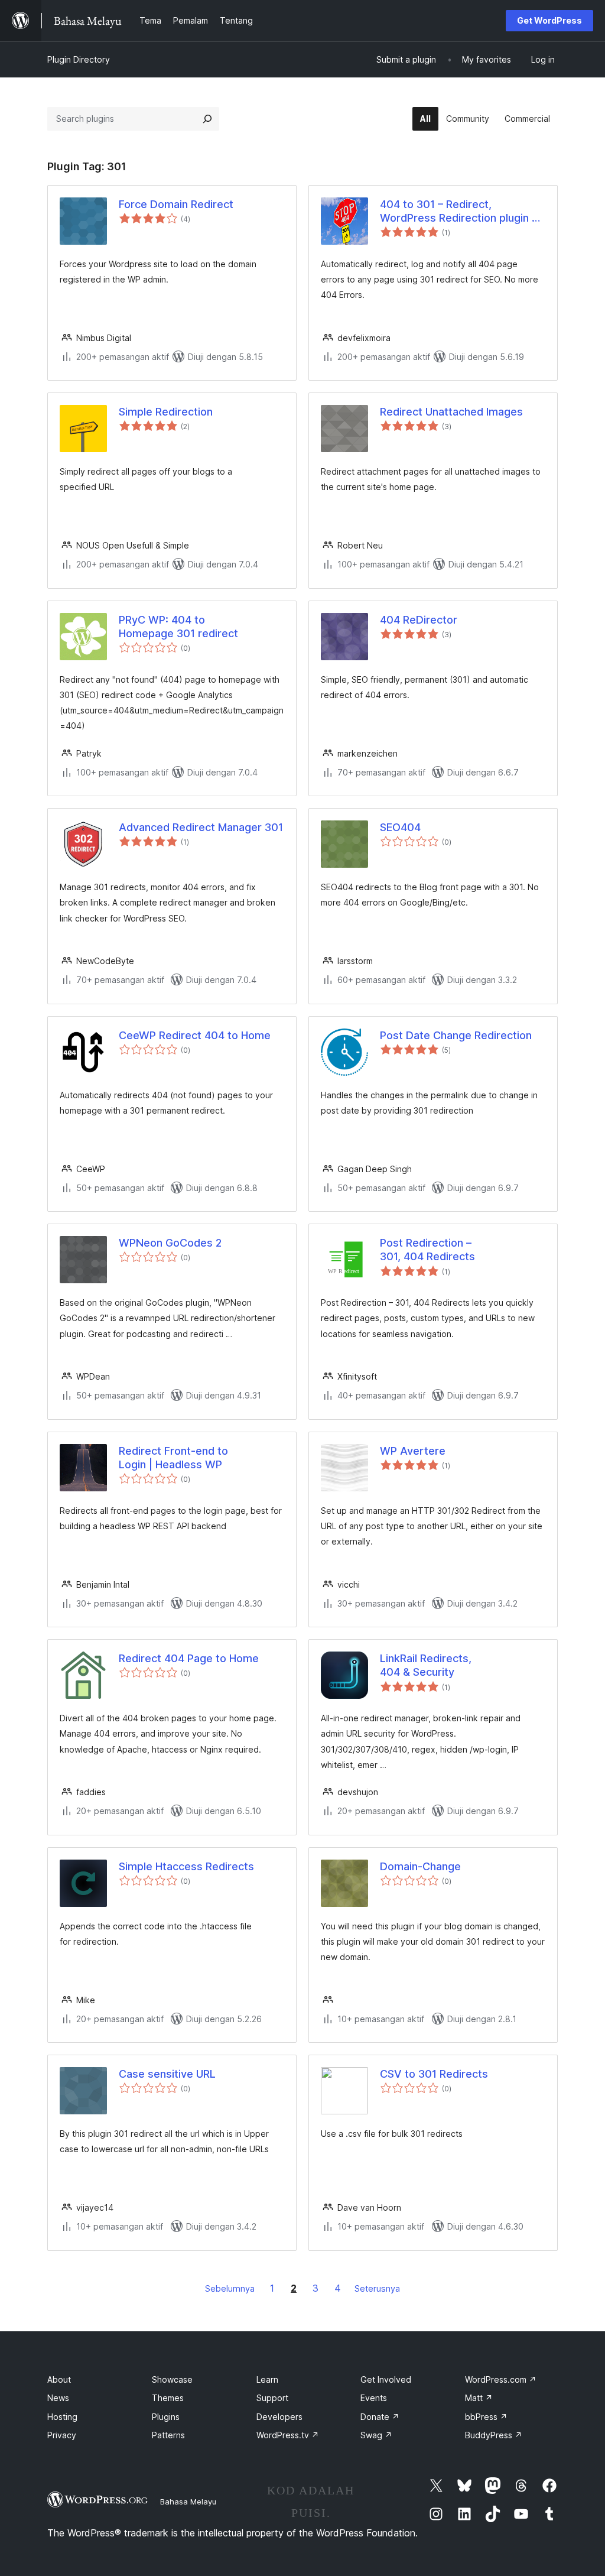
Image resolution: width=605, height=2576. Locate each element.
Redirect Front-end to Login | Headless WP (173, 1458)
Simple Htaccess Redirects (186, 1866)
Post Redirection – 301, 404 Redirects (427, 1250)
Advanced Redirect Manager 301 (201, 827)
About (59, 2379)
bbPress (486, 2417)
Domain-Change (420, 1866)
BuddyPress (494, 2435)
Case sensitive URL (167, 2074)
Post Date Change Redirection (456, 1035)
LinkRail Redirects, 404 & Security (426, 1665)
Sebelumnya (230, 2288)
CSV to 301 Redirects (434, 2074)
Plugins (166, 2417)
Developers (279, 2417)
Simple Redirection (166, 412)
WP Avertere (413, 1451)
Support (272, 2398)
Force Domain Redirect (176, 204)
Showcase (172, 2379)
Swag (376, 2435)
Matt (479, 2398)
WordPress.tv (288, 2435)
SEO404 (400, 827)
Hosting (62, 2417)
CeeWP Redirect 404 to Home (195, 1035)
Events (374, 2398)
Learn (267, 2379)
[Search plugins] (207, 119)
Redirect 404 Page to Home (189, 1658)
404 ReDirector (419, 620)
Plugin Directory (79, 59)
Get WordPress (549, 20)
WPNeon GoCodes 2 (170, 1243)
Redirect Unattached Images (451, 412)
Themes (168, 2398)
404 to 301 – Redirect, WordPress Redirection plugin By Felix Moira (462, 212)
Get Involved (386, 2379)
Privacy (62, 2435)
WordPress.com (501, 2379)
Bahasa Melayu (188, 2502)
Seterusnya (377, 2288)
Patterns (168, 2435)
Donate (380, 2417)
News (58, 2398)
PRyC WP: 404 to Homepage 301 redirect (178, 627)
